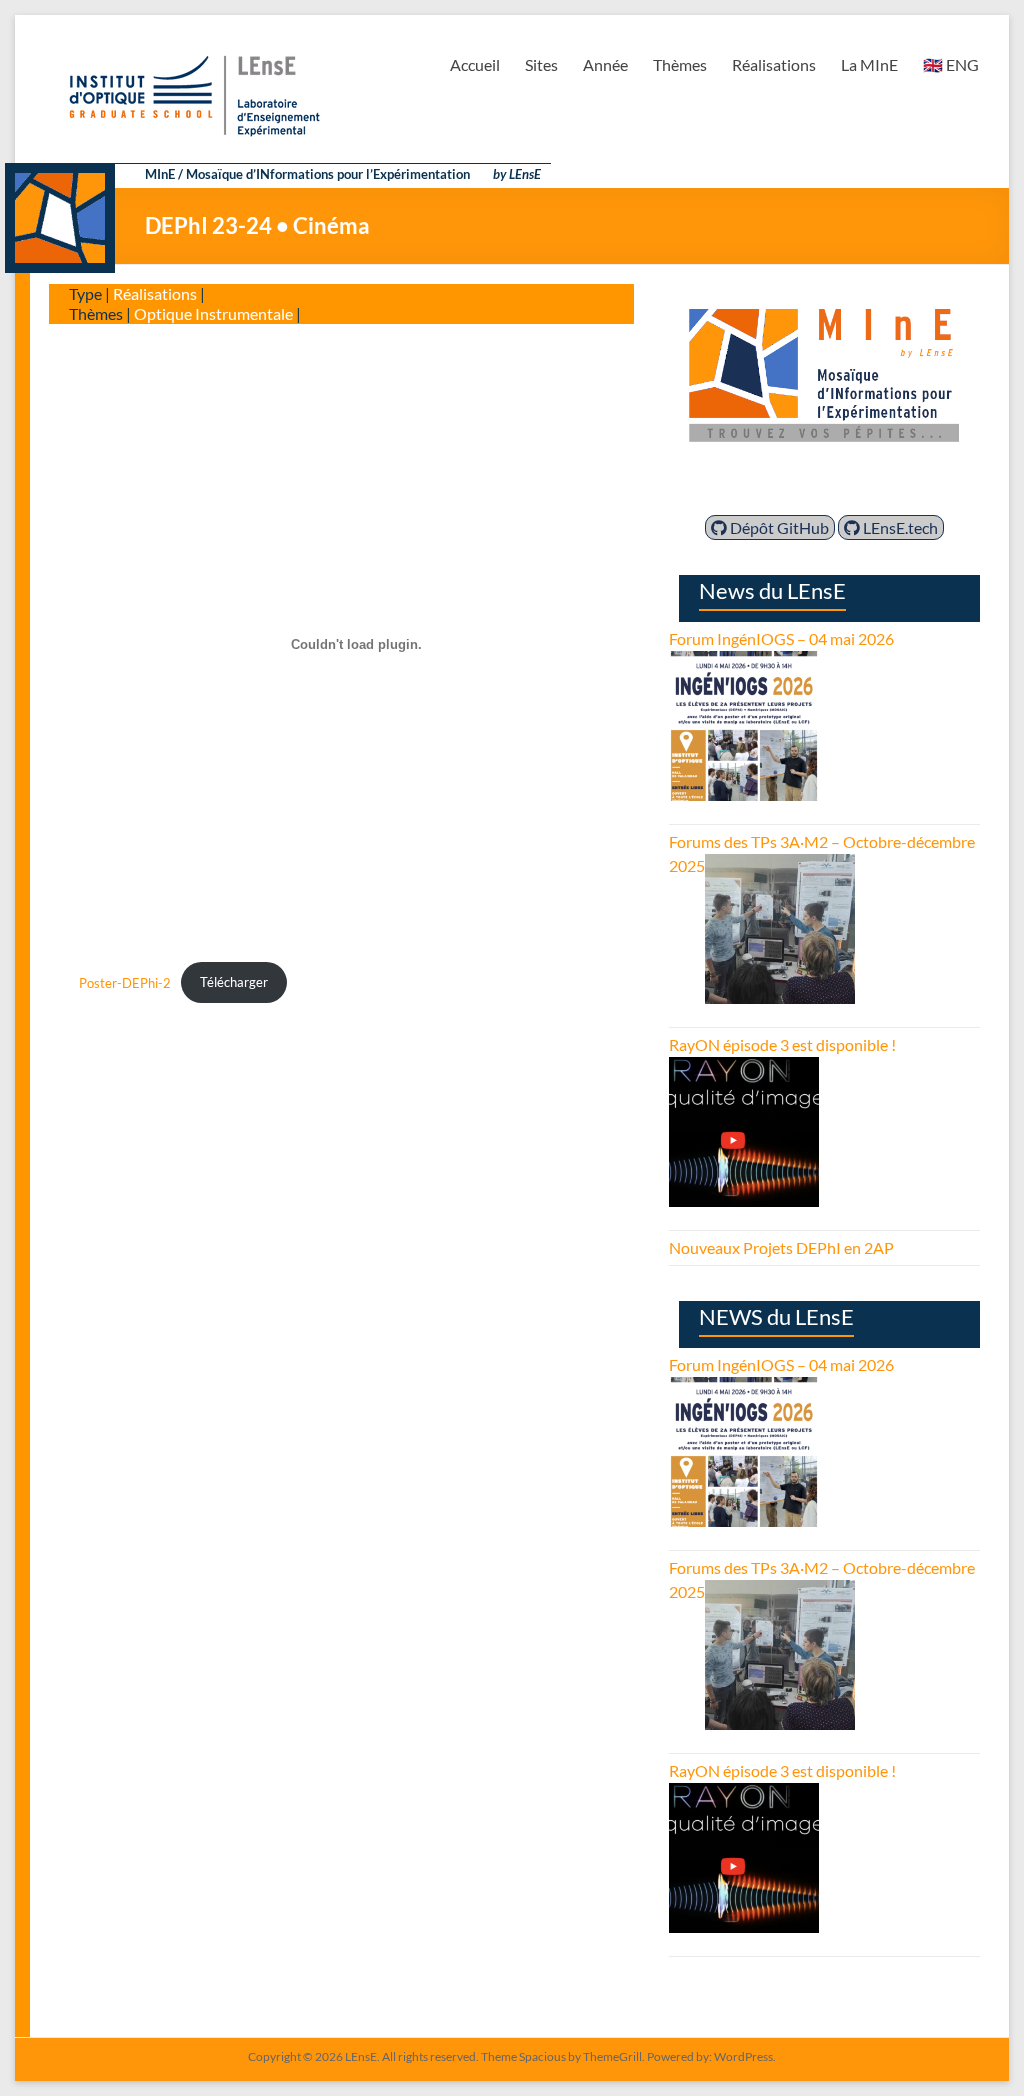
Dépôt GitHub (778, 527)
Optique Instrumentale (213, 313)
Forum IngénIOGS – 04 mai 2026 (781, 638)
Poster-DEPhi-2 (125, 982)
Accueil (475, 64)
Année (605, 64)
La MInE (869, 64)
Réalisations (774, 64)
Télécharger (234, 982)
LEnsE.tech (899, 527)
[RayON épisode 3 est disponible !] (744, 1068)
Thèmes (680, 64)
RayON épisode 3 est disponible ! (782, 1044)
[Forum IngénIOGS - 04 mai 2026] (744, 662)
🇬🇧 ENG (951, 64)
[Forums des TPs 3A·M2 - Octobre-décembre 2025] (780, 865)
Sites (541, 64)
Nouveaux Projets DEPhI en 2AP (781, 1247)
